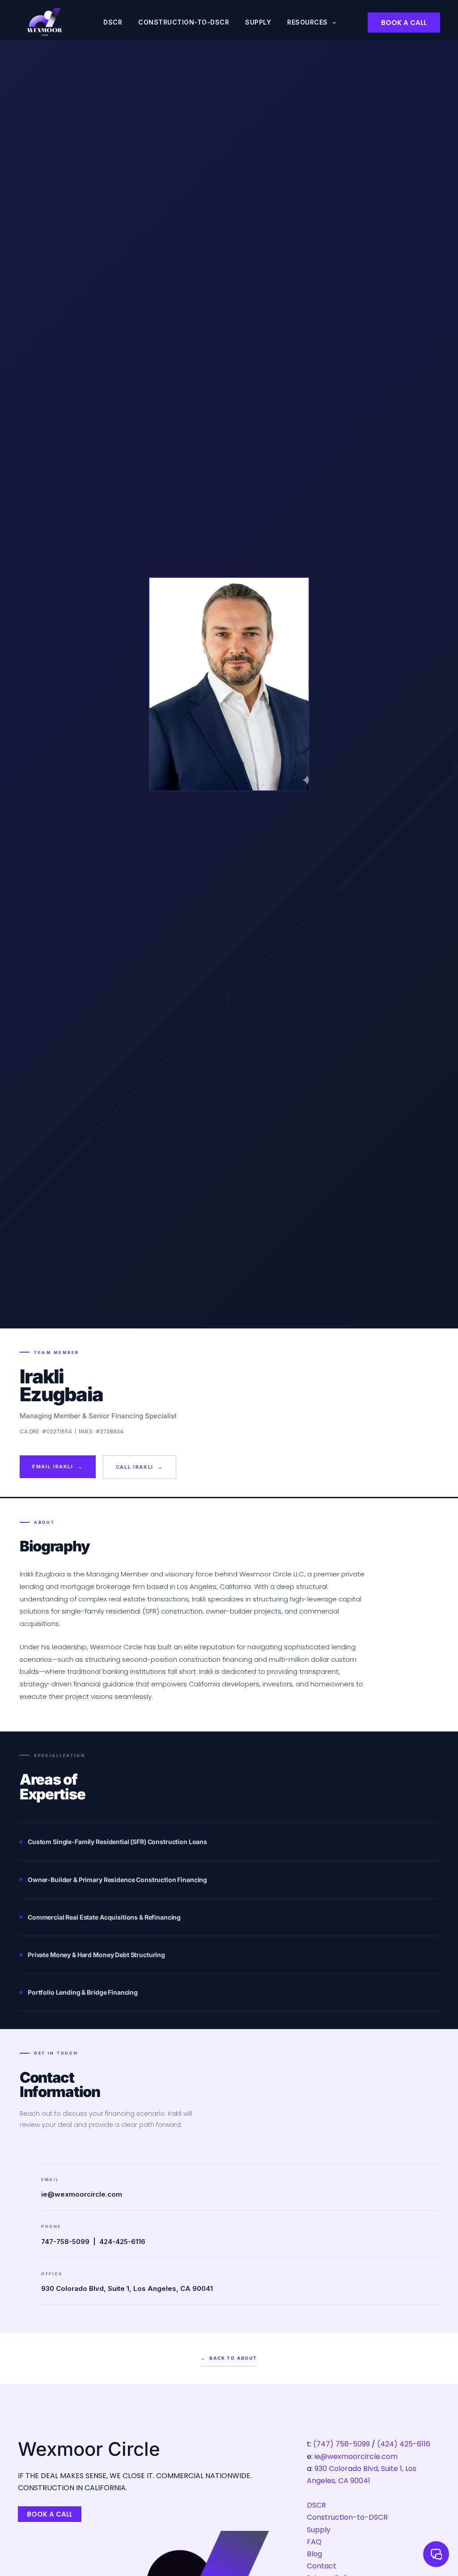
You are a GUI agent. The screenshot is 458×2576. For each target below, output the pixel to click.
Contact (322, 2566)
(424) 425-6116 (404, 2444)
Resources (307, 22)
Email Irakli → (58, 1467)
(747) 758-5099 (341, 2444)
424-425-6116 (122, 2242)
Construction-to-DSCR (184, 22)
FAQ (314, 2542)
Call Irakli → (140, 1467)
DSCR (113, 22)
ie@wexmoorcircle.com (82, 2194)
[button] (332, 22)
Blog (314, 2554)
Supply (258, 22)
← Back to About (229, 2358)
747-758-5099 (65, 2242)
